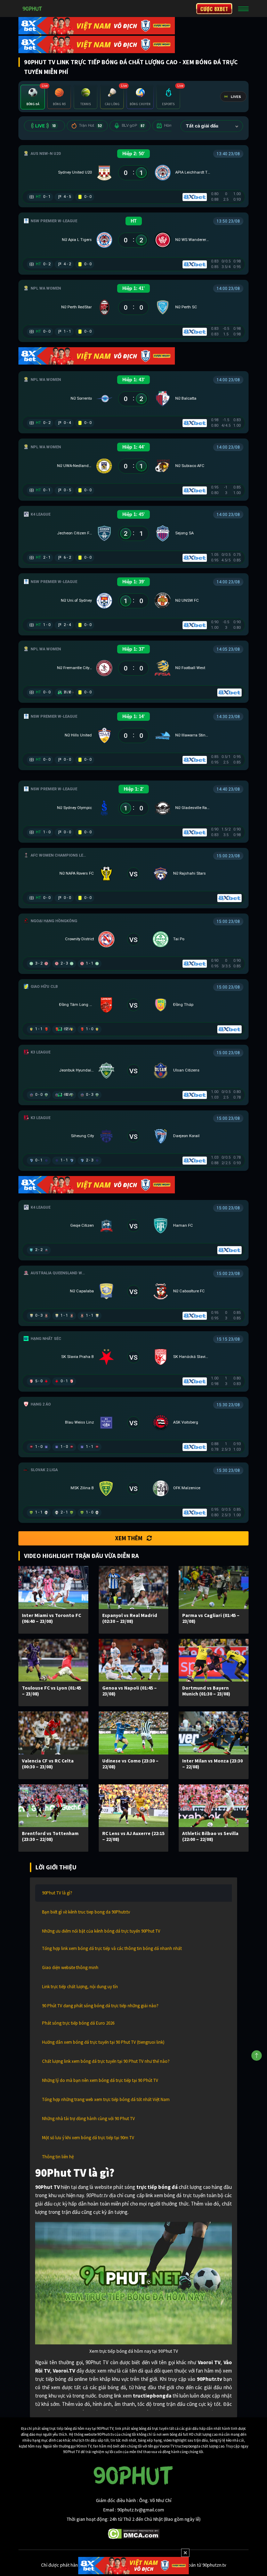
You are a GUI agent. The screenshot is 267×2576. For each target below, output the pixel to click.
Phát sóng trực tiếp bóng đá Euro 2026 (78, 2023)
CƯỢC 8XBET (214, 9)
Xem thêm (129, 1538)
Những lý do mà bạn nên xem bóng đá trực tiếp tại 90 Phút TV (100, 2080)
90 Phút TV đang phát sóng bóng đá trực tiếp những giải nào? (100, 2006)
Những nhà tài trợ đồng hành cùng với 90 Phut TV (88, 2119)
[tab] (33, 97)
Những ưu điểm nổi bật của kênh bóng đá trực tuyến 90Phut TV (101, 1931)
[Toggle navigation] (243, 9)
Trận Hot (90, 126)
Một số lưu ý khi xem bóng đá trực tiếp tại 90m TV (88, 2138)
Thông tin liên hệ (58, 2157)
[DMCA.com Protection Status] (134, 2533)
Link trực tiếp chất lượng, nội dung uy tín (80, 1987)
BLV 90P (133, 126)
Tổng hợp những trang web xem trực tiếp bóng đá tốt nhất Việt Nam (106, 2099)
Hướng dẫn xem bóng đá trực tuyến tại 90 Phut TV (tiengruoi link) (103, 2042)
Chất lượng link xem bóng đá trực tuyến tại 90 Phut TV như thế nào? (106, 2061)
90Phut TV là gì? (57, 1893)
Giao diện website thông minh (70, 1968)
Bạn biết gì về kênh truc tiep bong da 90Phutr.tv (86, 1912)
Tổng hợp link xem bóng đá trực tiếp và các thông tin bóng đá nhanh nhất (112, 1948)
